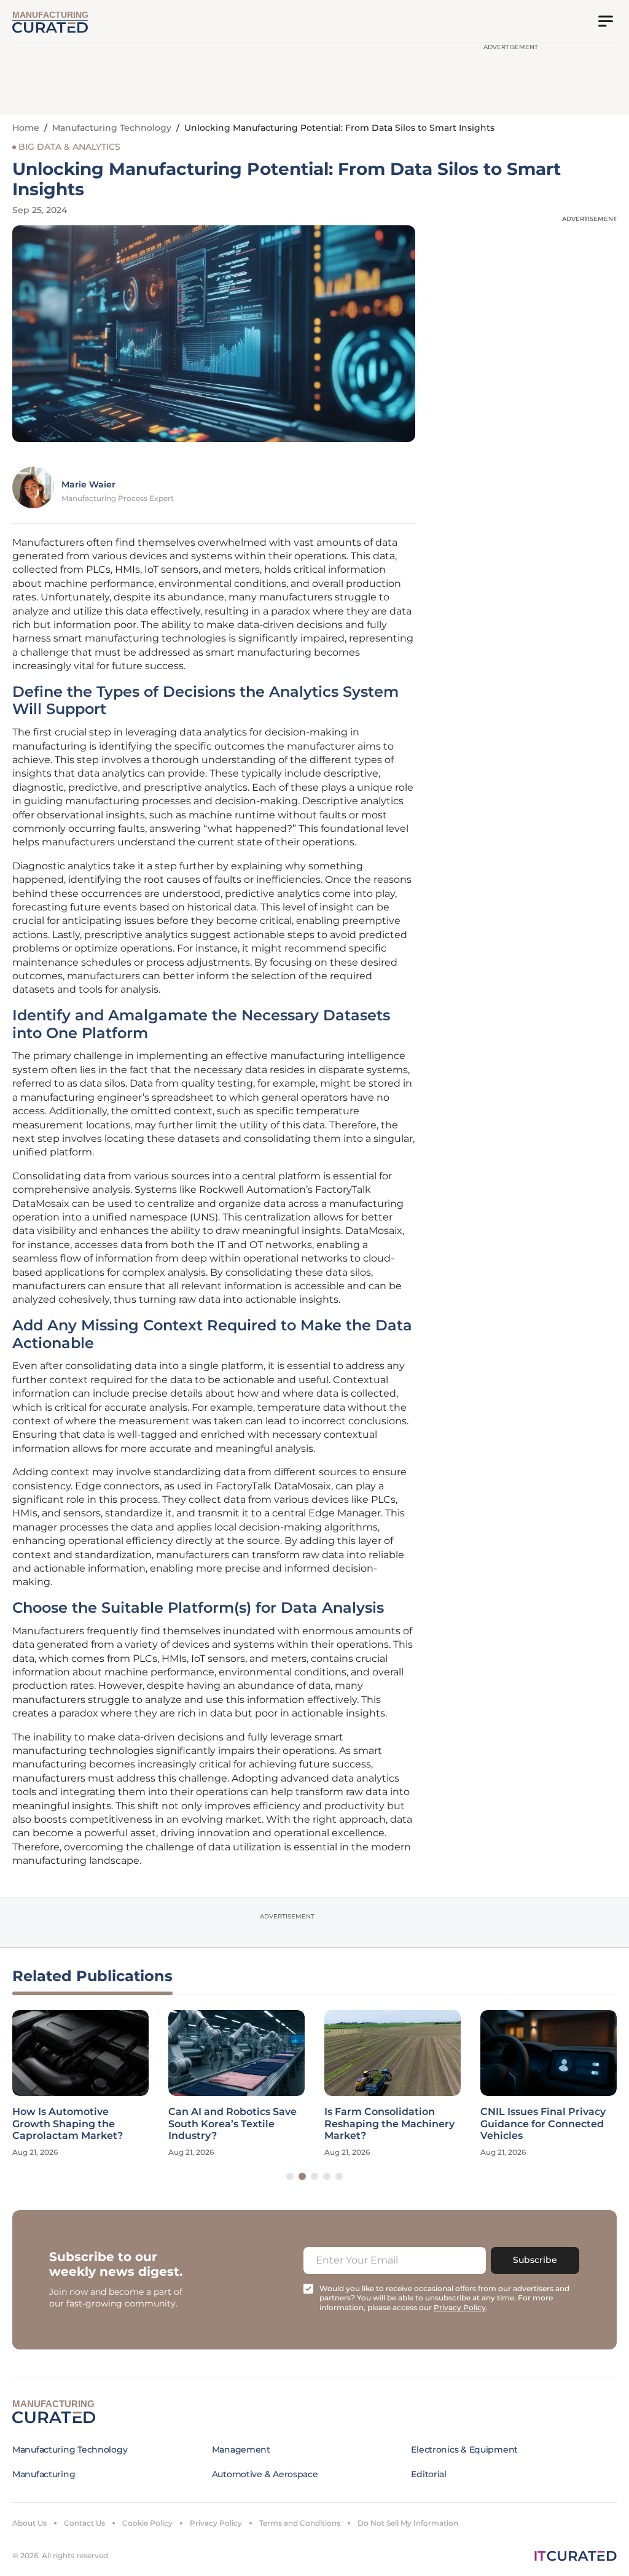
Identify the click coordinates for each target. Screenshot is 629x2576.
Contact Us (84, 2523)
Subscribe (535, 2260)
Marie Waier (88, 484)
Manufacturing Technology (112, 128)
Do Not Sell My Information (408, 2523)
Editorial (428, 2474)
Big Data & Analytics (69, 147)
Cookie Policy (147, 2523)
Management (241, 2450)
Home (26, 128)
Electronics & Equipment (464, 2450)
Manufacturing (44, 2474)
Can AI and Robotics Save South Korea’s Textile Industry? (232, 2123)
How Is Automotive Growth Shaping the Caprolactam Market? (68, 2123)
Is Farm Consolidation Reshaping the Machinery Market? (389, 2123)
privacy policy (460, 2307)
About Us (29, 2523)
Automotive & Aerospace (265, 2474)
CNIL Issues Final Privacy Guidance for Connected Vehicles (543, 2123)
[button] (290, 2176)
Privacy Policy (216, 2523)
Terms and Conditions (300, 2523)
